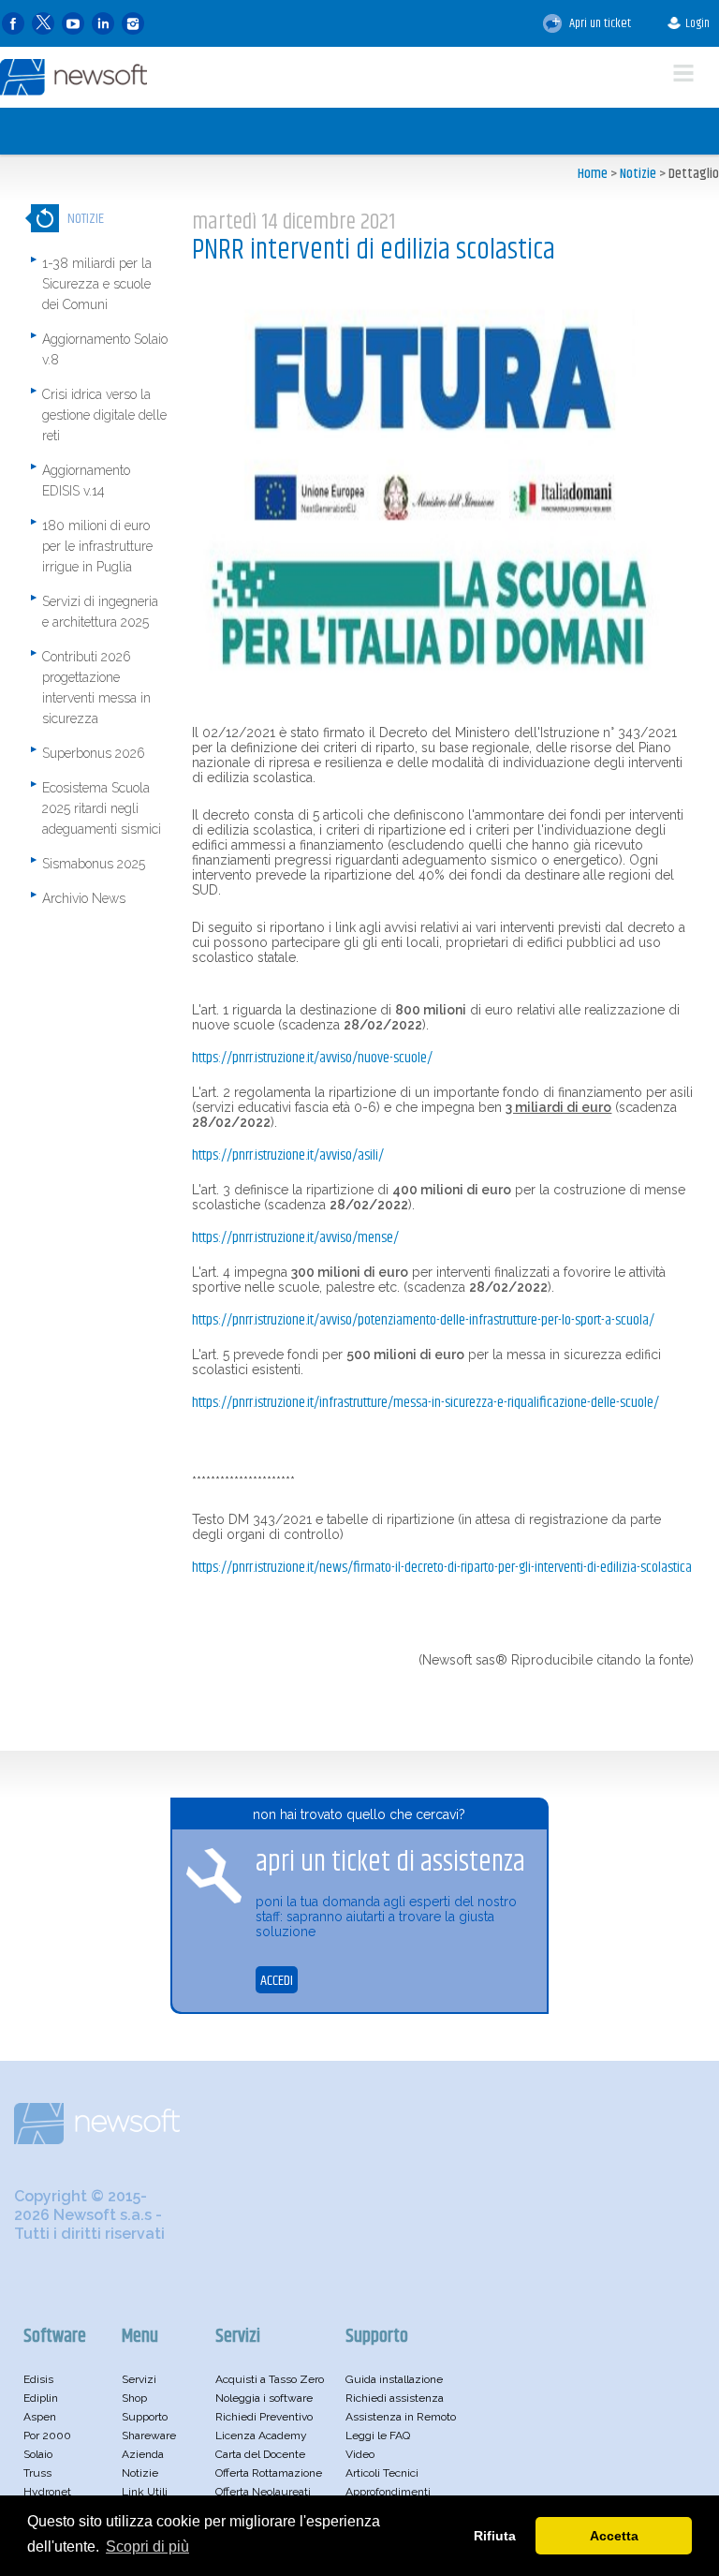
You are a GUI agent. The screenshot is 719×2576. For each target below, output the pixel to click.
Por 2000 (47, 2435)
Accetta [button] (614, 2536)
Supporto (145, 2417)
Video (360, 2454)
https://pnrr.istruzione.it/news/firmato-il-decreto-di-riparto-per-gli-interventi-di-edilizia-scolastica (442, 1568)
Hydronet (47, 2492)
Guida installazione (394, 2379)
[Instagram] (133, 24)
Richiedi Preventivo (264, 2417)
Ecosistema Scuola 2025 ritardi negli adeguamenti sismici (102, 808)
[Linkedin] (103, 24)
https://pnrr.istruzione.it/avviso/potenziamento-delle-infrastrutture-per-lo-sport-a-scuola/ (423, 1320)
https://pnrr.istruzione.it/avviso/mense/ (295, 1238)
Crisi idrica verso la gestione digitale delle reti (104, 415)
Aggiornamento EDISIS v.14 (86, 481)
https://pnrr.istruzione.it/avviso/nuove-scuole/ (312, 1058)
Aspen (40, 2417)
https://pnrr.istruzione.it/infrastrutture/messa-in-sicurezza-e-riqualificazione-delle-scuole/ (426, 1403)
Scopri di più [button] (147, 2546)
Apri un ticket (599, 23)
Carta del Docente (260, 2454)
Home (593, 174)
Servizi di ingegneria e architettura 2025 (100, 612)
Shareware (149, 2435)
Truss (37, 2473)
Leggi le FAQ (378, 2435)
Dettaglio (694, 174)
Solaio (38, 2454)
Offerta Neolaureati (263, 2492)
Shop (134, 2398)
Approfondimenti (388, 2492)
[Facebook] (13, 24)
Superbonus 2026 (94, 753)
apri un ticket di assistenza (390, 1862)
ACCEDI (277, 1981)
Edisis (38, 2379)
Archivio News (84, 898)
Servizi (139, 2379)
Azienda (143, 2454)
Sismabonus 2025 (94, 864)
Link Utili (145, 2492)
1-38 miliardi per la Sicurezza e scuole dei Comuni (97, 284)
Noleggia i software (264, 2398)
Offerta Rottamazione (269, 2473)
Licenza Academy (261, 2435)
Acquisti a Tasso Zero (270, 2379)
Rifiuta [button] (495, 2536)
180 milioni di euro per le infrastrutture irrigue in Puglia (97, 546)
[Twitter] (43, 24)
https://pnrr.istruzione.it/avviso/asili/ (288, 1155)
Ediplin (41, 2398)
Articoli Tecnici (382, 2473)
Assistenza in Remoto (401, 2417)
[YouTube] (73, 24)
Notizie (638, 174)
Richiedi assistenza (395, 2398)
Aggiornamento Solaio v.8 (105, 349)
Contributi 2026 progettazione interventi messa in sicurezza (96, 688)
